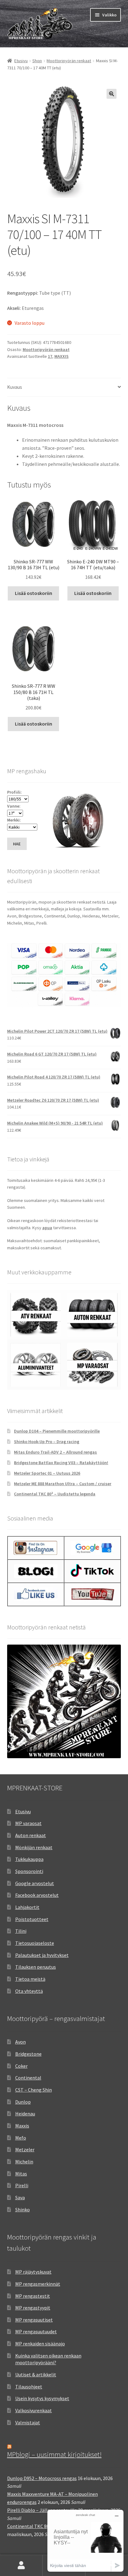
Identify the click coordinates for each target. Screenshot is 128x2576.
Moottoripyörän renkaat (69, 61)
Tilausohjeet (29, 2387)
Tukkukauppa (29, 1859)
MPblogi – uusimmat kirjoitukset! (54, 2454)
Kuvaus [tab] (15, 387)
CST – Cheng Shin (34, 2090)
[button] (112, 94)
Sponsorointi (29, 1871)
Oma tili (21, 2565)
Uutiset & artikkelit (36, 2374)
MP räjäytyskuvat (33, 2272)
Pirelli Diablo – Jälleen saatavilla (42, 2510)
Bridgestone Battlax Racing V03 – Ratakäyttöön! (61, 1463)
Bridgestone (28, 2054)
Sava (20, 2197)
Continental (28, 2078)
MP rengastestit (33, 2296)
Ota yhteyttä (29, 1991)
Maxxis (22, 2126)
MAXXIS (62, 356)
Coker (21, 2066)
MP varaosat (28, 1823)
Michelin (24, 2162)
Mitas (21, 2174)
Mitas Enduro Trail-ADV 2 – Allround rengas (55, 1452)
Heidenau (25, 2114)
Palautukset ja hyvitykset (42, 1955)
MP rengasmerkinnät (38, 2284)
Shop (37, 61)
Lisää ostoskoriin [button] (34, 593)
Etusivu (21, 61)
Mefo (21, 2138)
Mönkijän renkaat (34, 1847)
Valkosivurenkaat (34, 2410)
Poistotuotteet (32, 1919)
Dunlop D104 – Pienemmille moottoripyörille (57, 1431)
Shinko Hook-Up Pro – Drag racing (47, 1442)
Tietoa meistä (30, 1979)
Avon (21, 2042)
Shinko (23, 2210)
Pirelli (22, 2185)
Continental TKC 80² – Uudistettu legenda (55, 1494)
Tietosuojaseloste (35, 1943)
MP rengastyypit (33, 2308)
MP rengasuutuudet (36, 2331)
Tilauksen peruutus (36, 1967)
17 (50, 356)
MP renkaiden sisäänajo (40, 2344)
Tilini (21, 1931)
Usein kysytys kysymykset (42, 2398)
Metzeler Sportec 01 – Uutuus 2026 (47, 1473)
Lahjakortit (27, 1907)
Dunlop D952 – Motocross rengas (42, 2478)
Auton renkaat (31, 1835)
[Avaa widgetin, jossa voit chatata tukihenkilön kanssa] (85, 2541)
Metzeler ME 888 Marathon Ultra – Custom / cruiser (63, 1484)
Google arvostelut (35, 1883)
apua (47, 1228)
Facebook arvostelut (37, 1895)
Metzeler (25, 2149)
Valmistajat (28, 2422)
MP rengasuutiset (34, 2320)
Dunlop (23, 2102)
